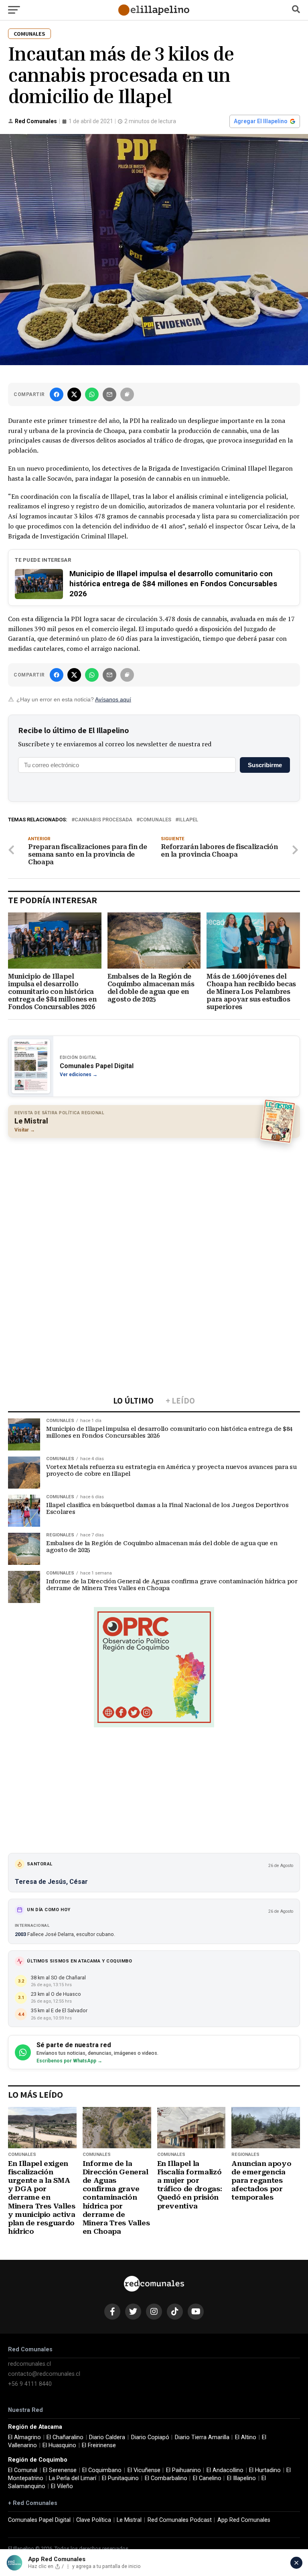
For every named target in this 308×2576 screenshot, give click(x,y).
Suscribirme (265, 765)
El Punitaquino (120, 2478)
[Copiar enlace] (127, 394)
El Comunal (23, 2470)
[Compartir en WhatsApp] (92, 394)
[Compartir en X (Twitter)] (74, 394)
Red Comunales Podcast (180, 2520)
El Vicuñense (144, 2470)
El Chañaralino (65, 2437)
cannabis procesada (103, 820)
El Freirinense (99, 2445)
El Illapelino (241, 2478)
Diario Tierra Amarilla (202, 2437)
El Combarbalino (166, 2478)
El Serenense (60, 2470)
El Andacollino (225, 2470)
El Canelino (207, 2478)
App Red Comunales (244, 2520)
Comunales (155, 820)
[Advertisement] (154, 1202)
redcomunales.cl (29, 2364)
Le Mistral (129, 2520)
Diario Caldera (107, 2437)
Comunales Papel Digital (39, 2520)
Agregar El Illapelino (261, 121)
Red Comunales (36, 121)
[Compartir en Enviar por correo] (109, 394)
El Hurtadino (265, 2470)
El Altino (246, 2437)
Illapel (188, 820)
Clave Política (94, 2520)
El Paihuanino (183, 2470)
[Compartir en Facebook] (57, 394)
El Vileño (62, 2486)
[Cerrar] (296, 2563)
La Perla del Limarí (73, 2478)
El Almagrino (24, 2437)
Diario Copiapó (150, 2437)
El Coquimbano (102, 2470)
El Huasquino (59, 2445)
